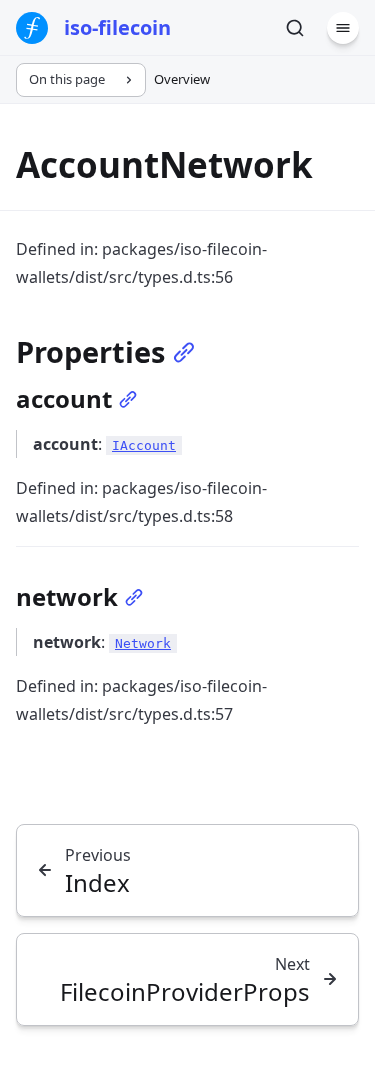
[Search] (295, 28)
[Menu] (343, 28)
